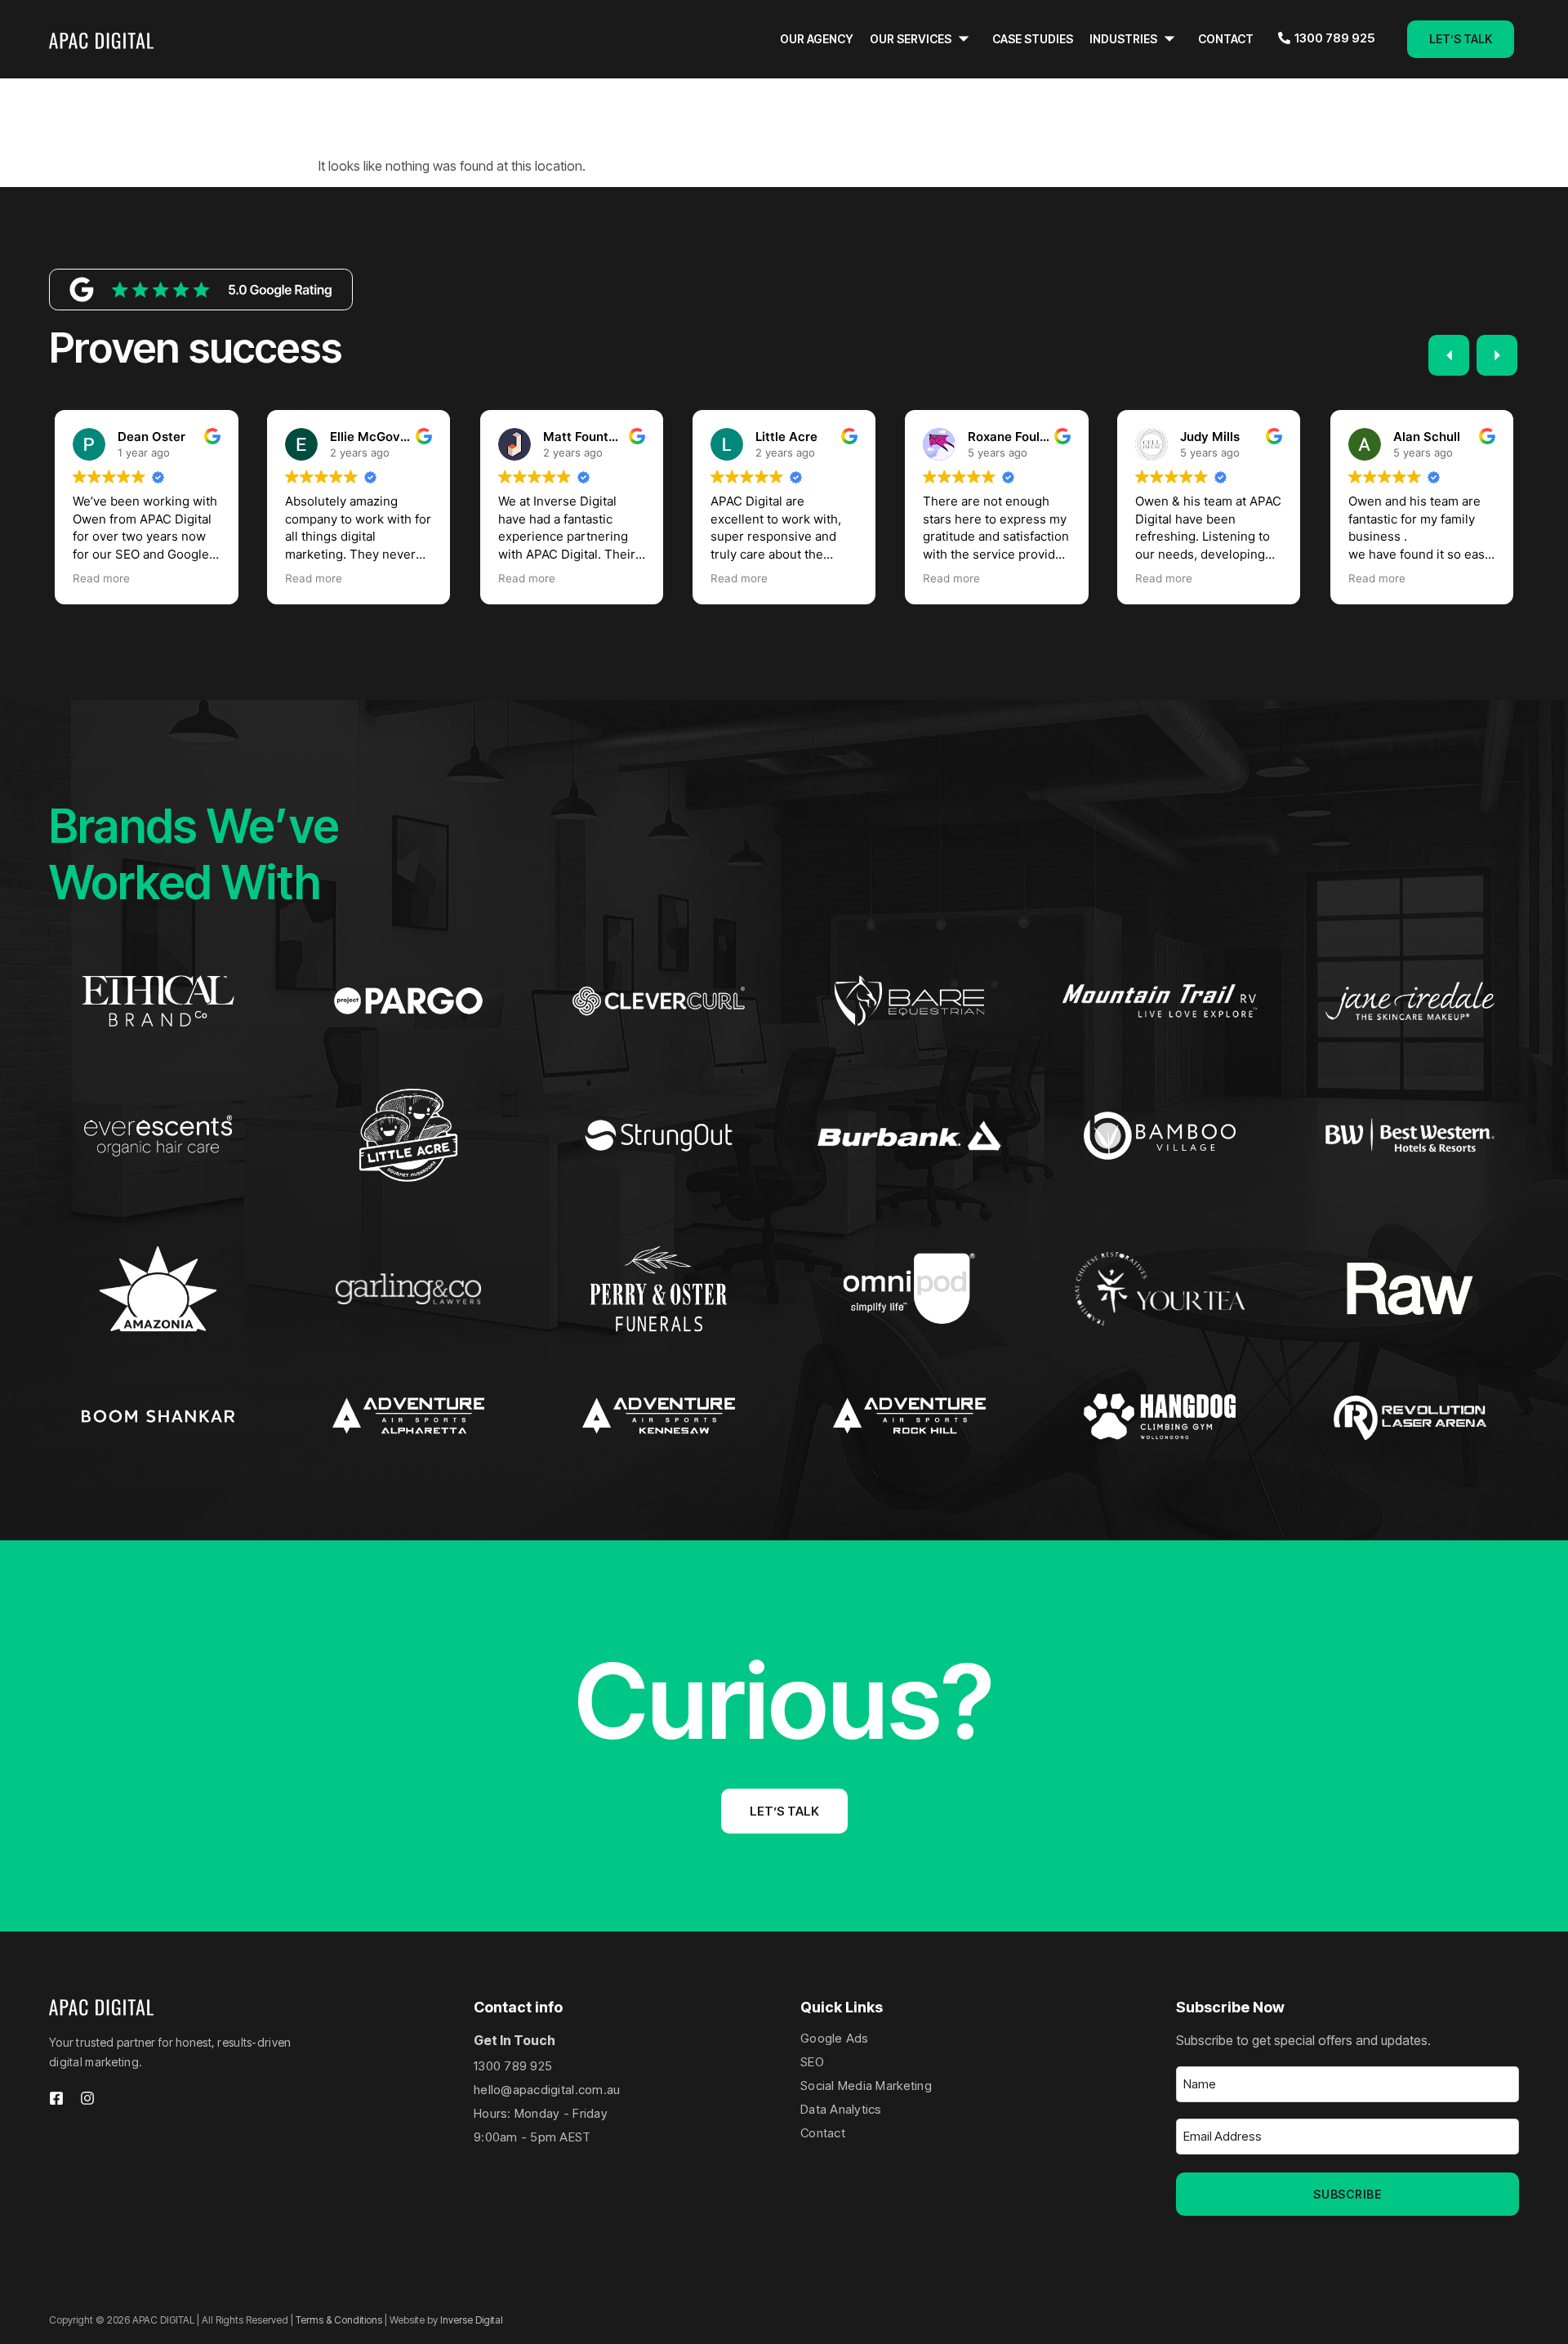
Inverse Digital (472, 2320)
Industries (1123, 39)
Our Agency (817, 39)
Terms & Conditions (339, 2320)
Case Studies (1033, 39)
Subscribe (1347, 2194)
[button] (1497, 355)
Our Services (911, 39)
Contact (1226, 39)
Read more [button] (101, 578)
